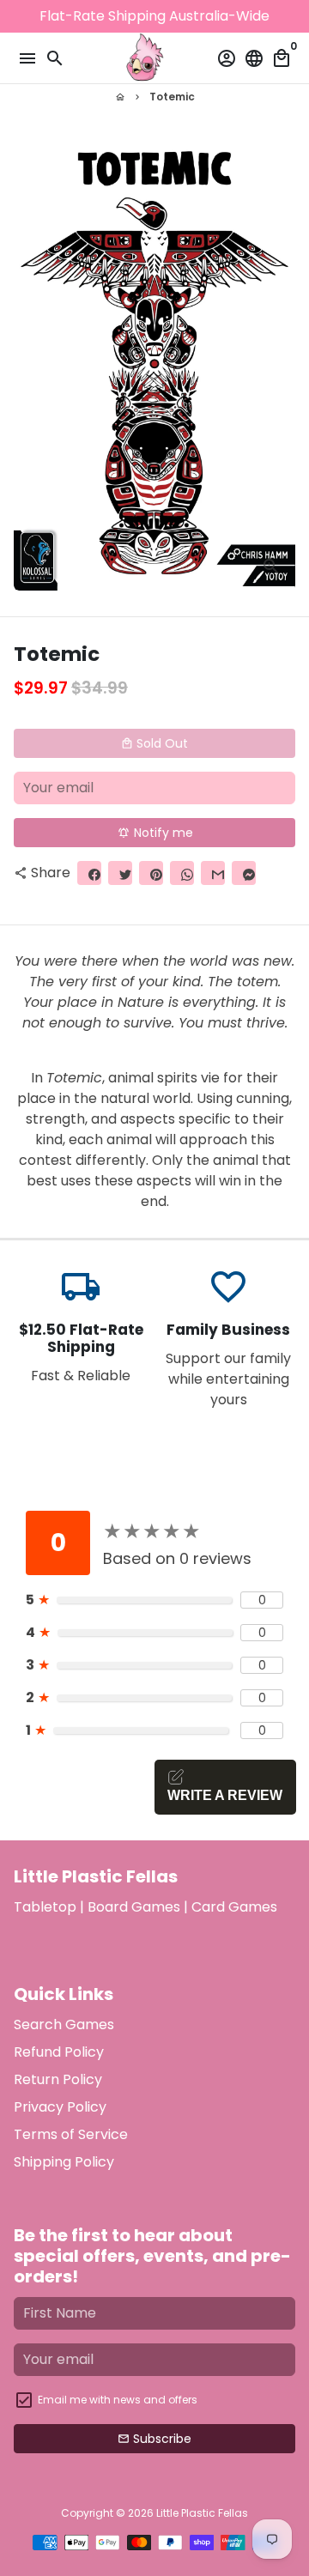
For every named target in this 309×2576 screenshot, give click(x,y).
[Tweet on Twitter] (120, 873)
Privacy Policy (60, 2107)
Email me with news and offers (118, 2400)
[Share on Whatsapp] (182, 873)
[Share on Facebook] (89, 873)
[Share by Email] (213, 873)
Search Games (64, 2024)
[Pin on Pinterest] (151, 873)
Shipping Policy (64, 2162)
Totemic (172, 97)
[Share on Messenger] (244, 873)
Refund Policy (59, 2052)
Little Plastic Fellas (202, 2513)
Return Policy (58, 2079)
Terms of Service (71, 2134)
